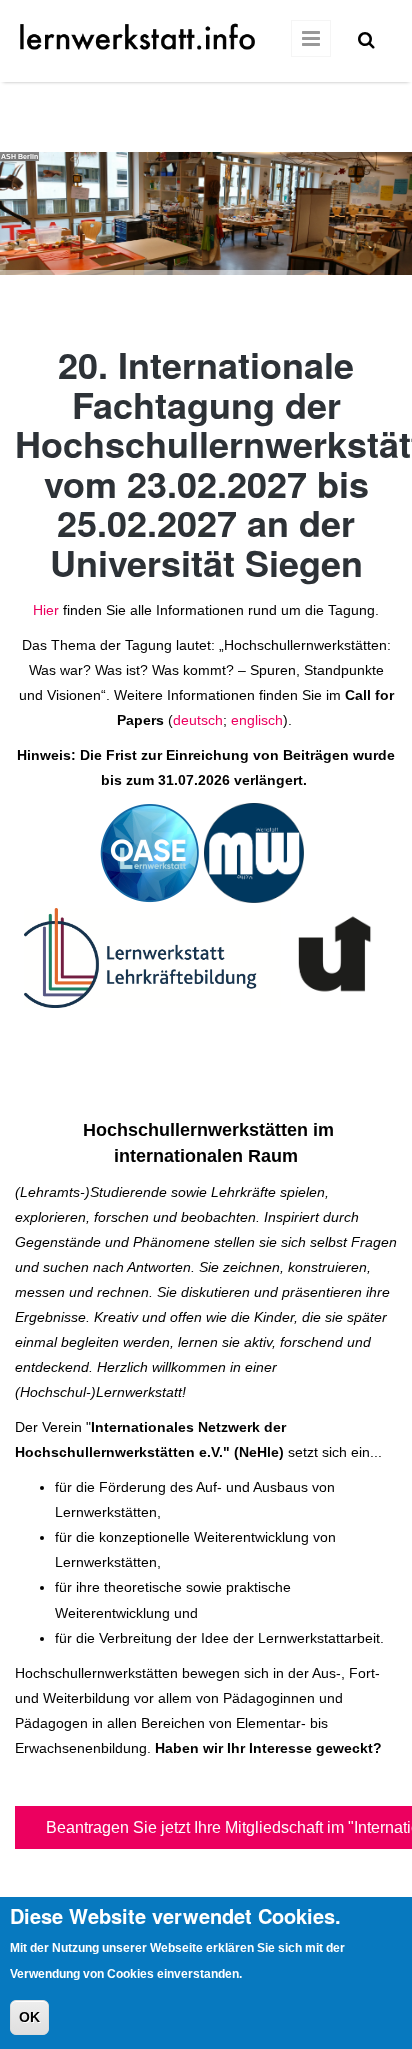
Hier (46, 610)
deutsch (198, 720)
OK (29, 2017)
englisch (257, 720)
